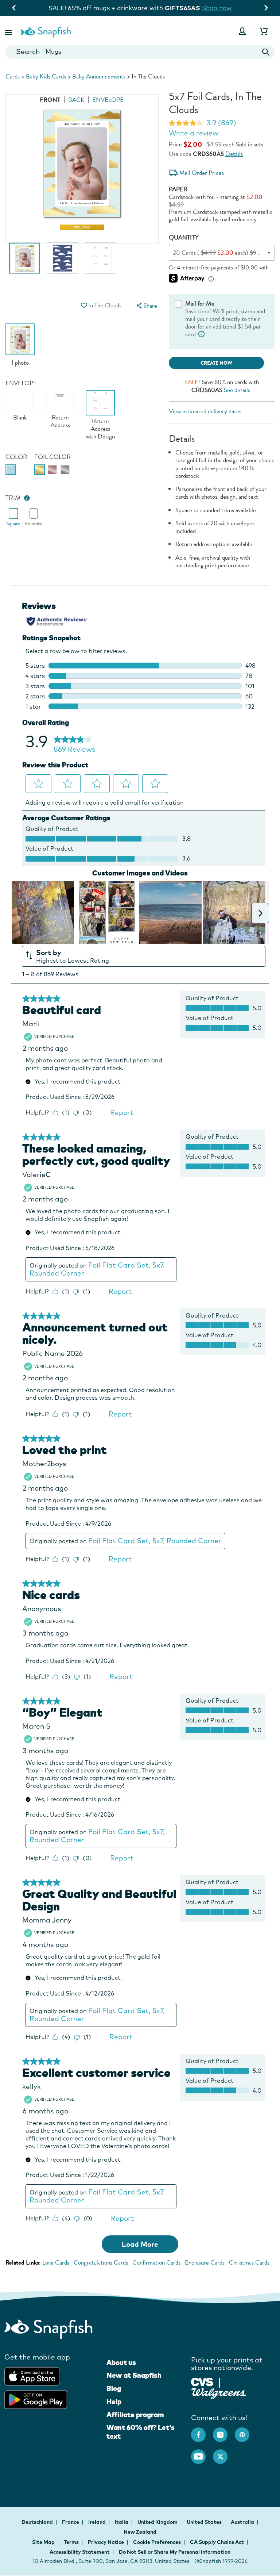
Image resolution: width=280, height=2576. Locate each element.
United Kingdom (158, 2522)
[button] (9, 31)
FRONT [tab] (50, 100)
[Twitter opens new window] (224, 2453)
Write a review (194, 133)
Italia (122, 2522)
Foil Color (52, 457)
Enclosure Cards (205, 2263)
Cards (13, 76)
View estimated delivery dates (205, 411)
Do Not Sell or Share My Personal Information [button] (175, 2552)
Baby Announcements (99, 76)
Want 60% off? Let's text (141, 2432)
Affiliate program (135, 2415)
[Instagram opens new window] (224, 2431)
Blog (114, 2388)
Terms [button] (71, 2542)
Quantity (184, 237)
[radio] (11, 470)
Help (114, 2401)
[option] (24, 262)
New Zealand (140, 2532)
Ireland (98, 2522)
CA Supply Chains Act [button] (217, 2542)
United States (205, 2522)
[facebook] (202, 2431)
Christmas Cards (249, 2263)
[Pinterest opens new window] (246, 2431)
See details (237, 390)
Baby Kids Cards (46, 76)
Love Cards (56, 2263)
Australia (243, 2522)
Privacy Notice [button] (106, 2542)
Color (16, 457)
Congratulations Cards (101, 2263)
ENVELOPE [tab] (108, 100)
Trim (13, 498)
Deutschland (38, 2522)
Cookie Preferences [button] (157, 2542)
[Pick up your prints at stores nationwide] (202, 2381)
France (71, 2522)
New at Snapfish (134, 2375)
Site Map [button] (43, 2542)
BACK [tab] (76, 100)
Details (234, 154)
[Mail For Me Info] (202, 334)
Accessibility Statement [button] (80, 2552)
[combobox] (140, 52)
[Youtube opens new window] (202, 2453)
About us (121, 2362)
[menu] (146, 306)
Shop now (39, 8)
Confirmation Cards (156, 2263)
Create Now (216, 363)
